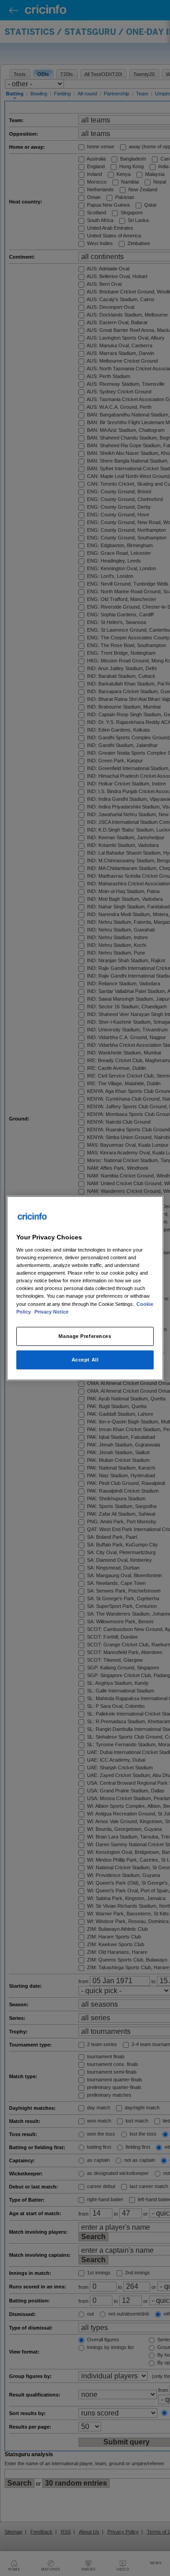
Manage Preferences (85, 1336)
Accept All (85, 1359)
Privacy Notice (51, 1311)
